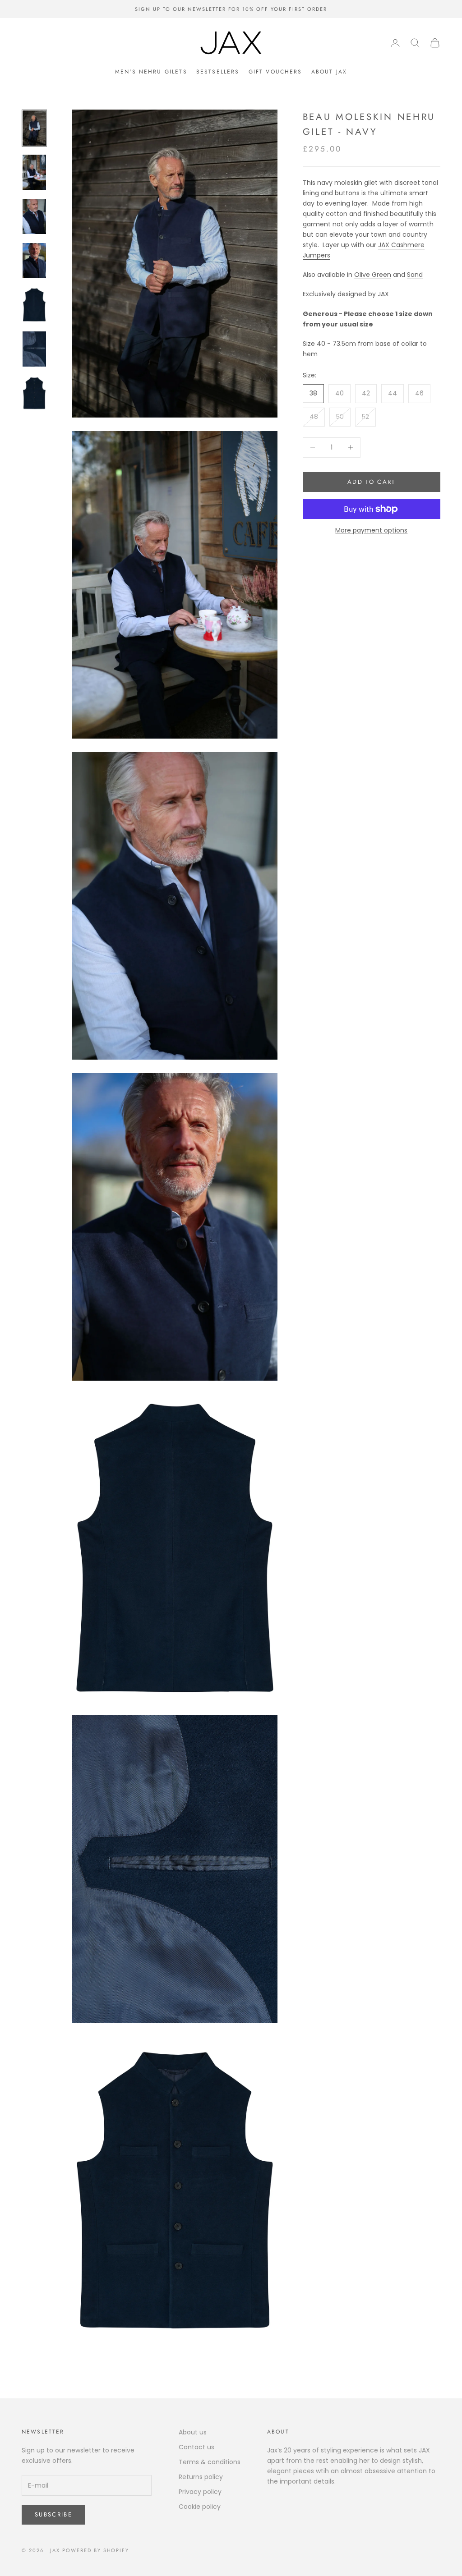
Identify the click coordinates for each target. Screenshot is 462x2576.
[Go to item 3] (34, 216)
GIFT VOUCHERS (275, 72)
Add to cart (372, 482)
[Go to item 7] (34, 393)
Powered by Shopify (96, 2550)
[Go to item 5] (34, 305)
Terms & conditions (210, 2462)
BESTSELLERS (218, 72)
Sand (415, 275)
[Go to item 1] (34, 128)
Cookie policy (200, 2507)
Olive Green (373, 275)
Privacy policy (200, 2492)
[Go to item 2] (34, 172)
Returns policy (201, 2477)
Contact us (196, 2447)
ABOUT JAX (329, 72)
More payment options (371, 530)
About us (193, 2432)
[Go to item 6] (34, 349)
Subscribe (53, 2514)
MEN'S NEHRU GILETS (151, 72)
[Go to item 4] (34, 261)
